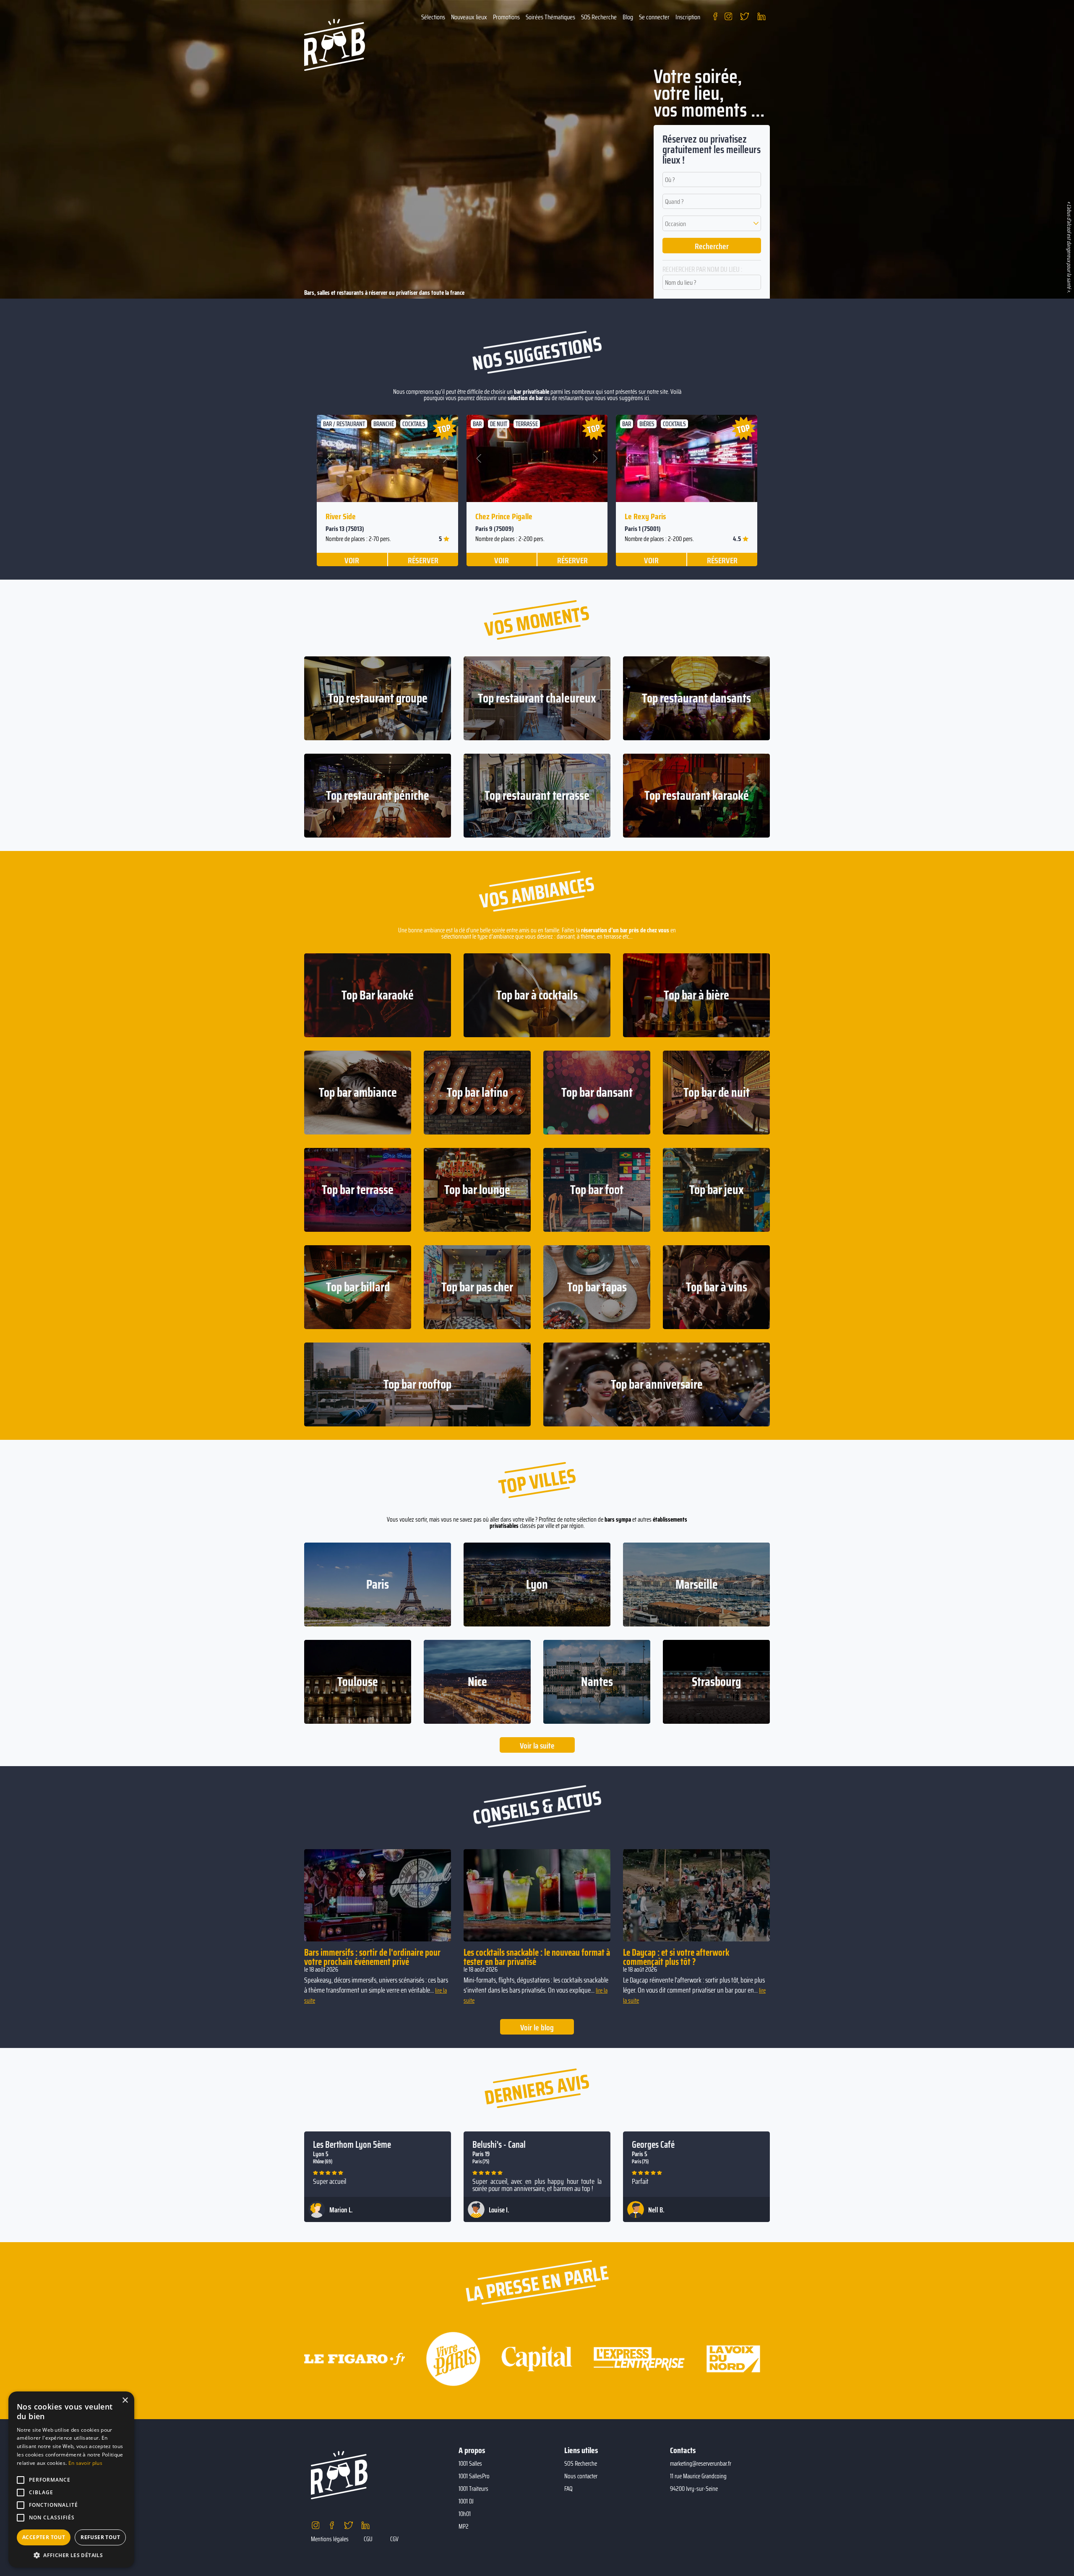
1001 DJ (466, 2501)
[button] (712, 223)
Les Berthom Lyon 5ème (352, 2145)
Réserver (423, 560)
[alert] (71, 2480)
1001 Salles (470, 2464)
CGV (394, 2539)
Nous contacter (581, 2476)
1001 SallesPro (474, 2476)
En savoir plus (85, 2463)
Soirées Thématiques (550, 17)
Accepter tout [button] (44, 2537)
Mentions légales (330, 2539)
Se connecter (654, 17)
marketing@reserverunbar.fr (701, 2464)
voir (352, 560)
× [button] (125, 2400)
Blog (628, 17)
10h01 (465, 2514)
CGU (368, 2539)
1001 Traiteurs (473, 2489)
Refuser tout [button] (100, 2537)
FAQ (568, 2489)
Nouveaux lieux (469, 17)
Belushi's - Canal (499, 2145)
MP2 (464, 2527)
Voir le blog (537, 2027)
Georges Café (653, 2145)
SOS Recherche (599, 17)
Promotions (506, 17)
